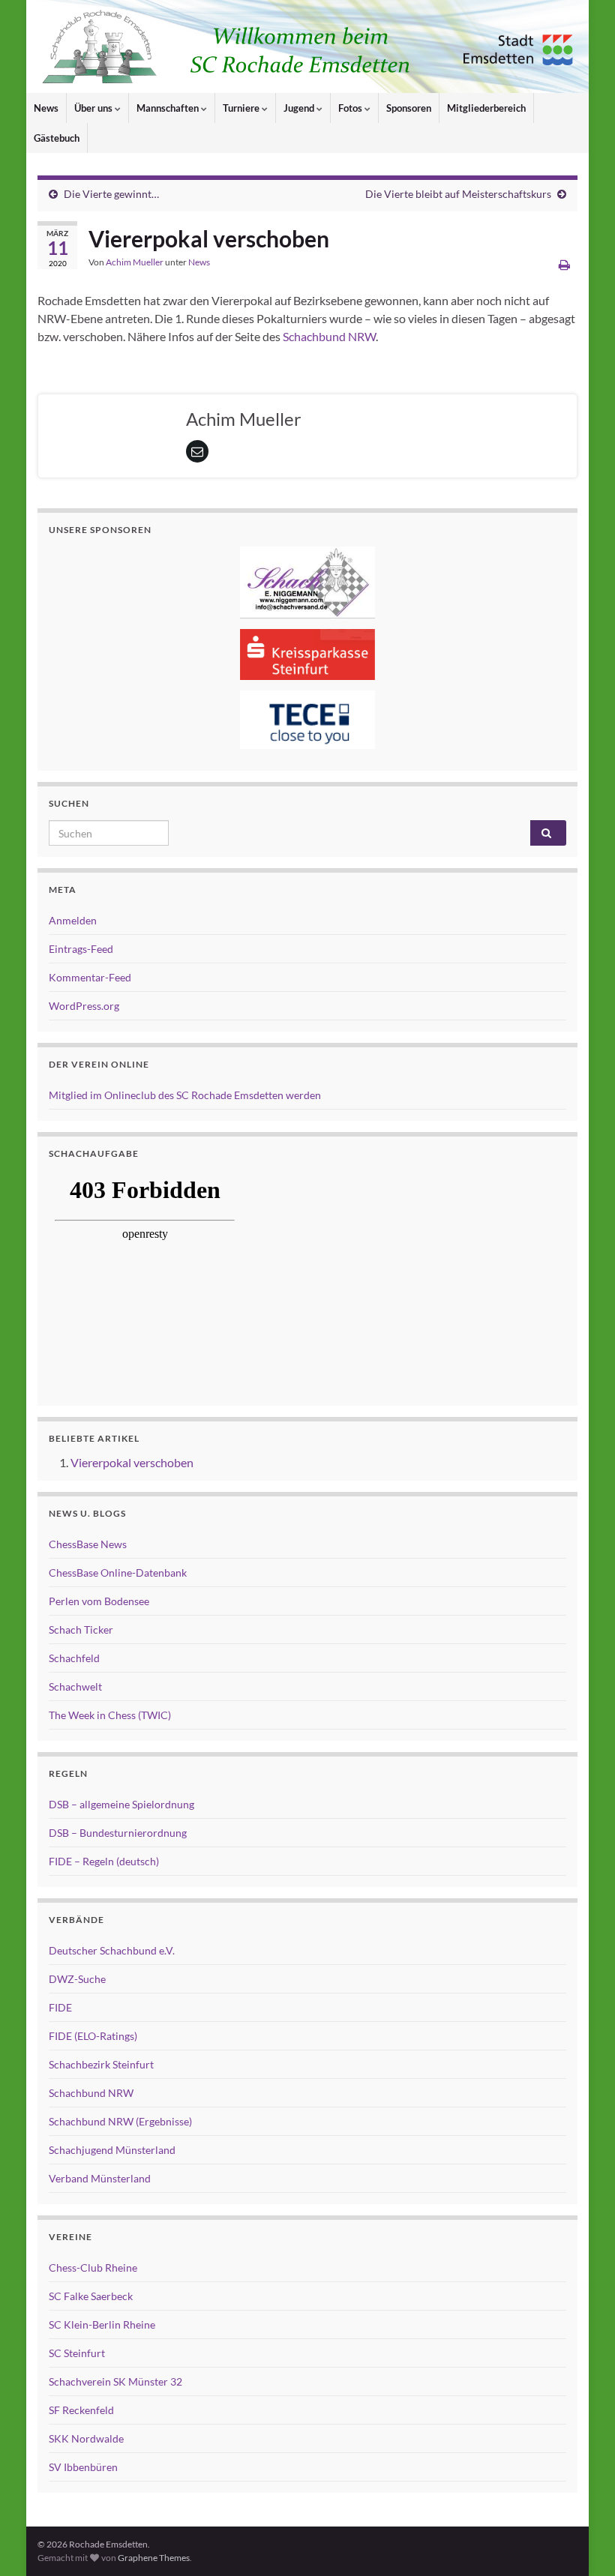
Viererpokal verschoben (132, 1462)
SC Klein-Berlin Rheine (102, 2324)
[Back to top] (581, 2542)
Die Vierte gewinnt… (111, 194)
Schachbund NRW (329, 336)
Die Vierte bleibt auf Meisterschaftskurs (458, 194)
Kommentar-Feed (90, 977)
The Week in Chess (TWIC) (110, 1715)
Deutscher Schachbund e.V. (112, 1950)
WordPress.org (84, 1006)
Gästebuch (57, 138)
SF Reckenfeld (81, 2410)
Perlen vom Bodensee (99, 1601)
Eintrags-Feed (81, 949)
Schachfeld (74, 1658)
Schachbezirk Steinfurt (101, 2064)
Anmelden (73, 920)
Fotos (351, 108)
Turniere (242, 108)
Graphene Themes (154, 2558)
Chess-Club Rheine (93, 2267)
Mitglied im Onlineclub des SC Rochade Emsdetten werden (185, 1095)
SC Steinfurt (77, 2353)
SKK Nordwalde (86, 2438)
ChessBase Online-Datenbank (118, 1573)
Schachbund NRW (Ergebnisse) (120, 2121)
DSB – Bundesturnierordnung (118, 1833)
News (46, 108)
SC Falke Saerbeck (91, 2296)
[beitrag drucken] (564, 264)
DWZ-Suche (77, 1979)
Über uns (94, 108)
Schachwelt (75, 1686)
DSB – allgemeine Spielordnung (121, 1804)
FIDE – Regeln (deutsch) (104, 1861)
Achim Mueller (135, 262)
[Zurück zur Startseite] (307, 46)
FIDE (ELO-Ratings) (93, 2036)
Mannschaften (169, 108)
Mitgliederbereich (486, 108)
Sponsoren (409, 108)
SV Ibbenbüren (83, 2467)
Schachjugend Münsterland (112, 2150)
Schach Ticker (81, 1629)
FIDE (60, 2007)
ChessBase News (88, 1544)
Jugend (300, 108)
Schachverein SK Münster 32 (115, 2381)
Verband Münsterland (100, 2178)
